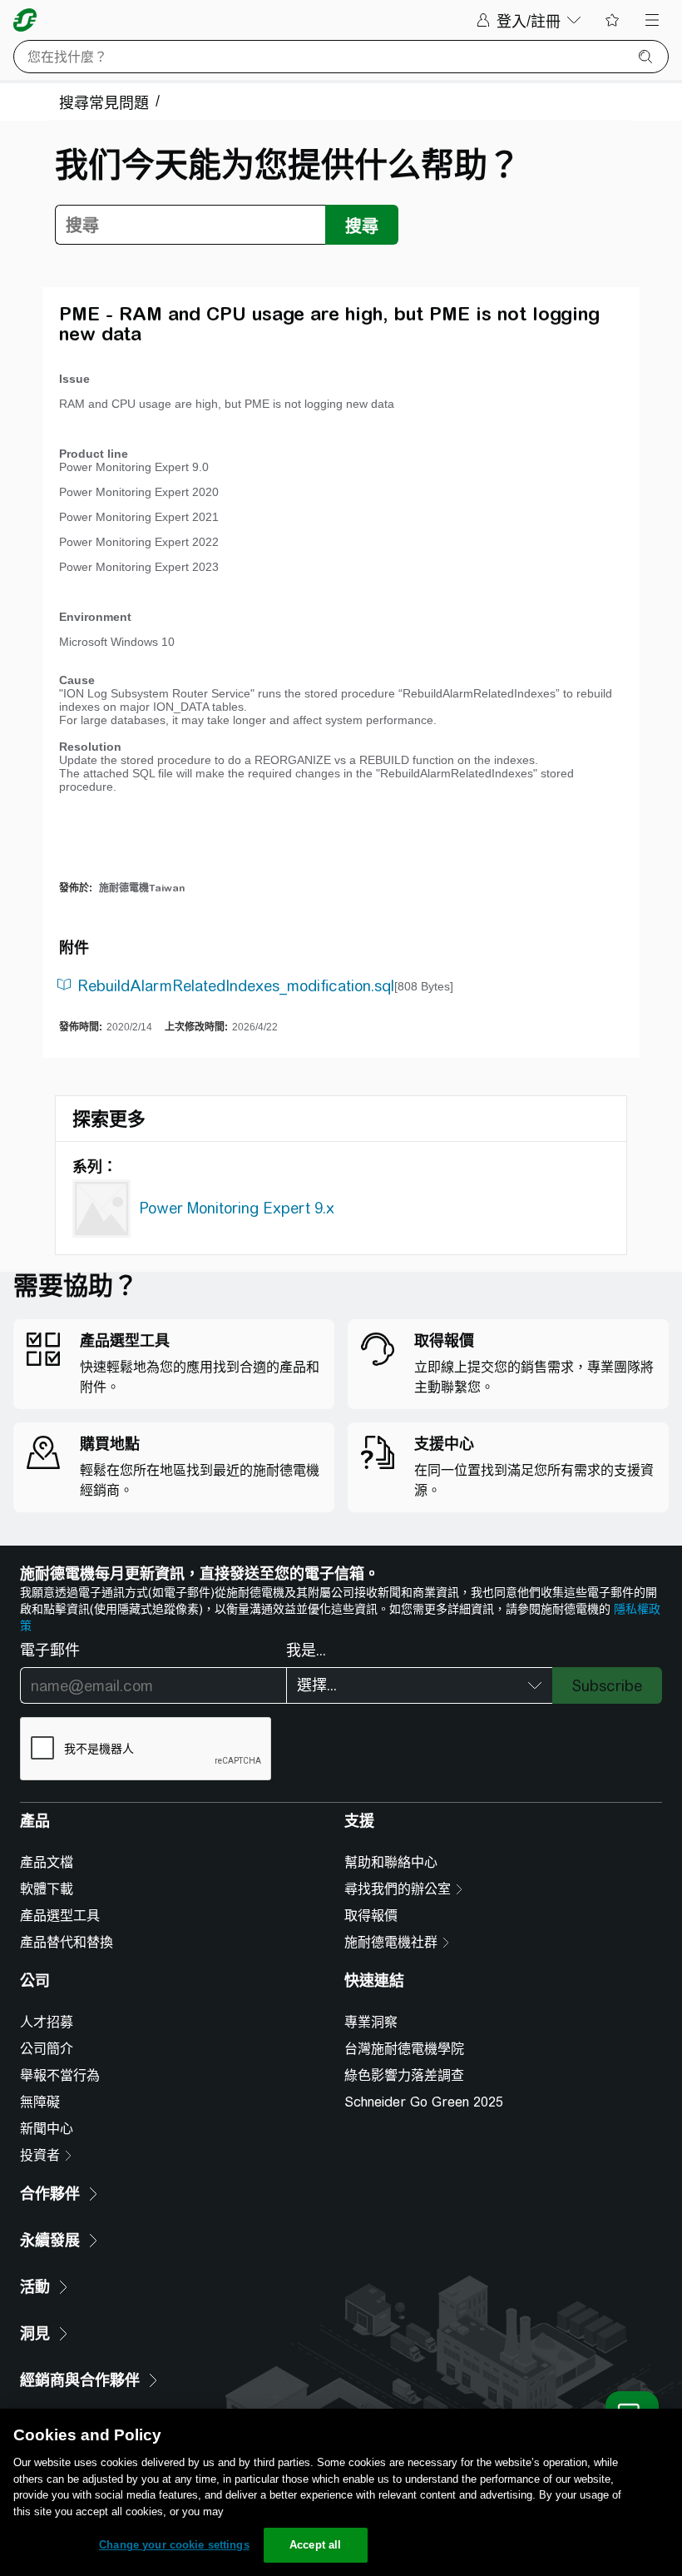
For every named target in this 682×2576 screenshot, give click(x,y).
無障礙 (40, 2102)
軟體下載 (47, 1889)
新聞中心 (47, 2129)
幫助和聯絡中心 (391, 1862)
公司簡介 (47, 2049)
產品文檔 (47, 1862)
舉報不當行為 (60, 2075)
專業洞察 (371, 2022)
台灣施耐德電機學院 (404, 2049)
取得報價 (371, 1916)
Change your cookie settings (174, 2545)
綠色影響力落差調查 (404, 2075)
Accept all (315, 2545)
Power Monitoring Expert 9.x (237, 1208)
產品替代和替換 (67, 1942)
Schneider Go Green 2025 (424, 2102)
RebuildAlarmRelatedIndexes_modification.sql (236, 986)
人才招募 (47, 2022)
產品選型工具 (60, 1916)
